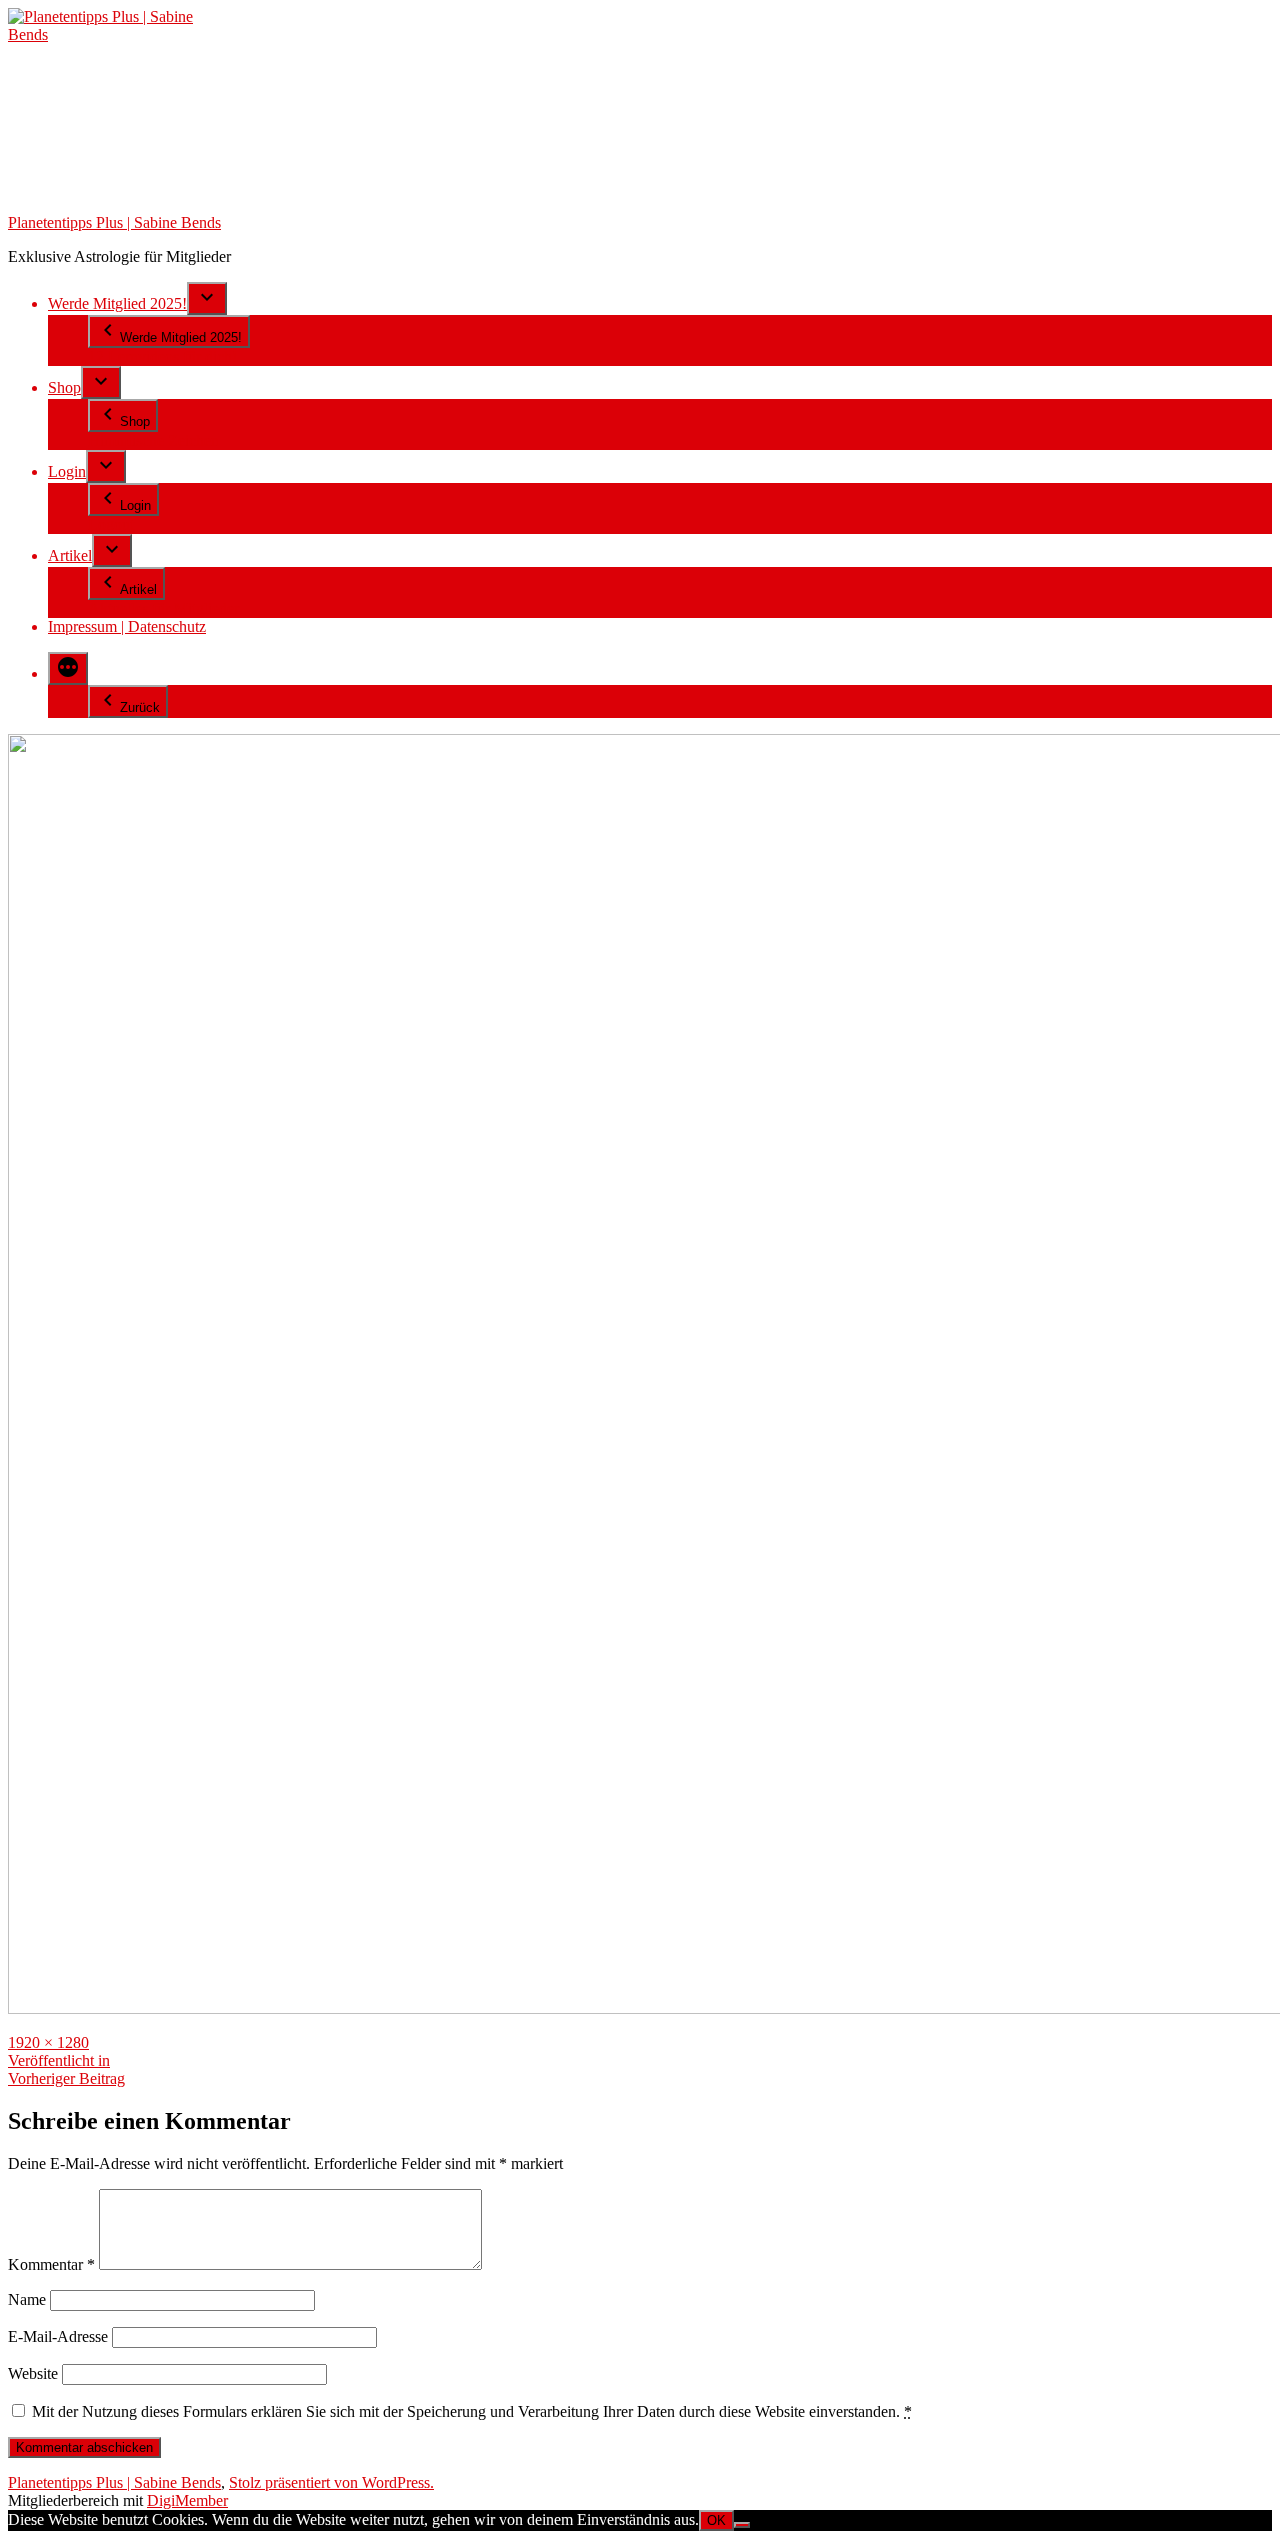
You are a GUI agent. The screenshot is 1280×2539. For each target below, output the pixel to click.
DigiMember (187, 2500)
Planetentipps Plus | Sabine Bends (114, 222)
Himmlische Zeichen (153, 440)
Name (27, 2299)
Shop (64, 387)
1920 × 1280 (48, 2042)
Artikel (70, 555)
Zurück (140, 707)
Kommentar (51, 2264)
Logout (111, 524)
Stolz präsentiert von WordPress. (331, 2482)
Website (33, 2373)
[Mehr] (68, 668)
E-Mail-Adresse (58, 2336)
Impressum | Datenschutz (127, 626)
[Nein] (742, 2525)
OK (716, 2520)
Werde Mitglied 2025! (117, 303)
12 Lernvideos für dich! (162, 356)
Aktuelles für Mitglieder (163, 608)
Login (67, 471)
